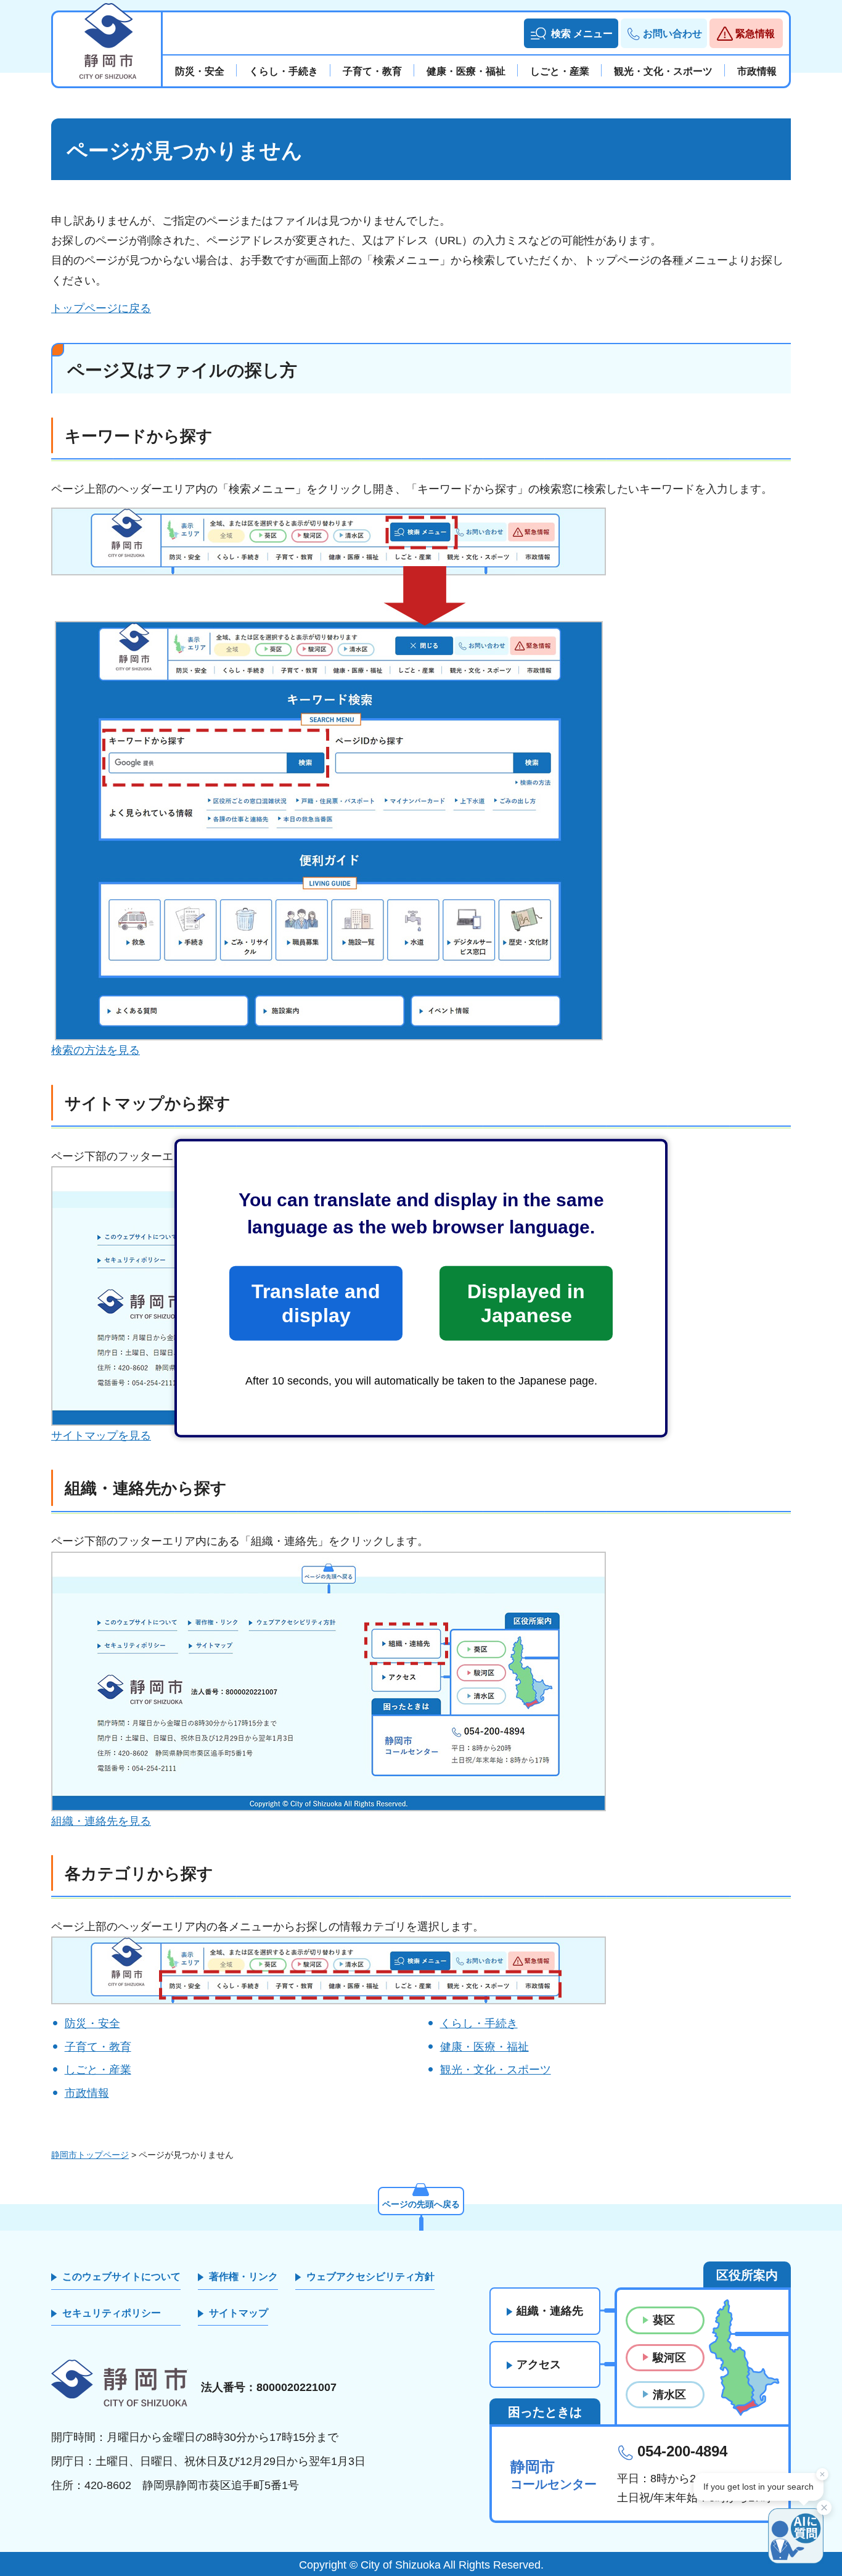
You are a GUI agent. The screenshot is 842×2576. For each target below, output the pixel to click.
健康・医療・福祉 (484, 2047)
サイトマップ (239, 2313)
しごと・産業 (98, 2070)
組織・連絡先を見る (101, 1821)
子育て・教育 (98, 2047)
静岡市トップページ (90, 2155)
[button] (571, 33)
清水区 (669, 2395)
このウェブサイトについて (121, 2277)
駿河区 (669, 2358)
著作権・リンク (243, 2277)
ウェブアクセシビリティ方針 (370, 2277)
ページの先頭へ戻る (421, 2204)
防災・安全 (92, 2023)
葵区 (664, 2320)
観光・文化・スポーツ (496, 2070)
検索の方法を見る (96, 1050)
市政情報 (87, 2093)
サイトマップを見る (101, 1436)
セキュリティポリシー (112, 2313)
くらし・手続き (479, 2023)
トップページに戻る (101, 308)
